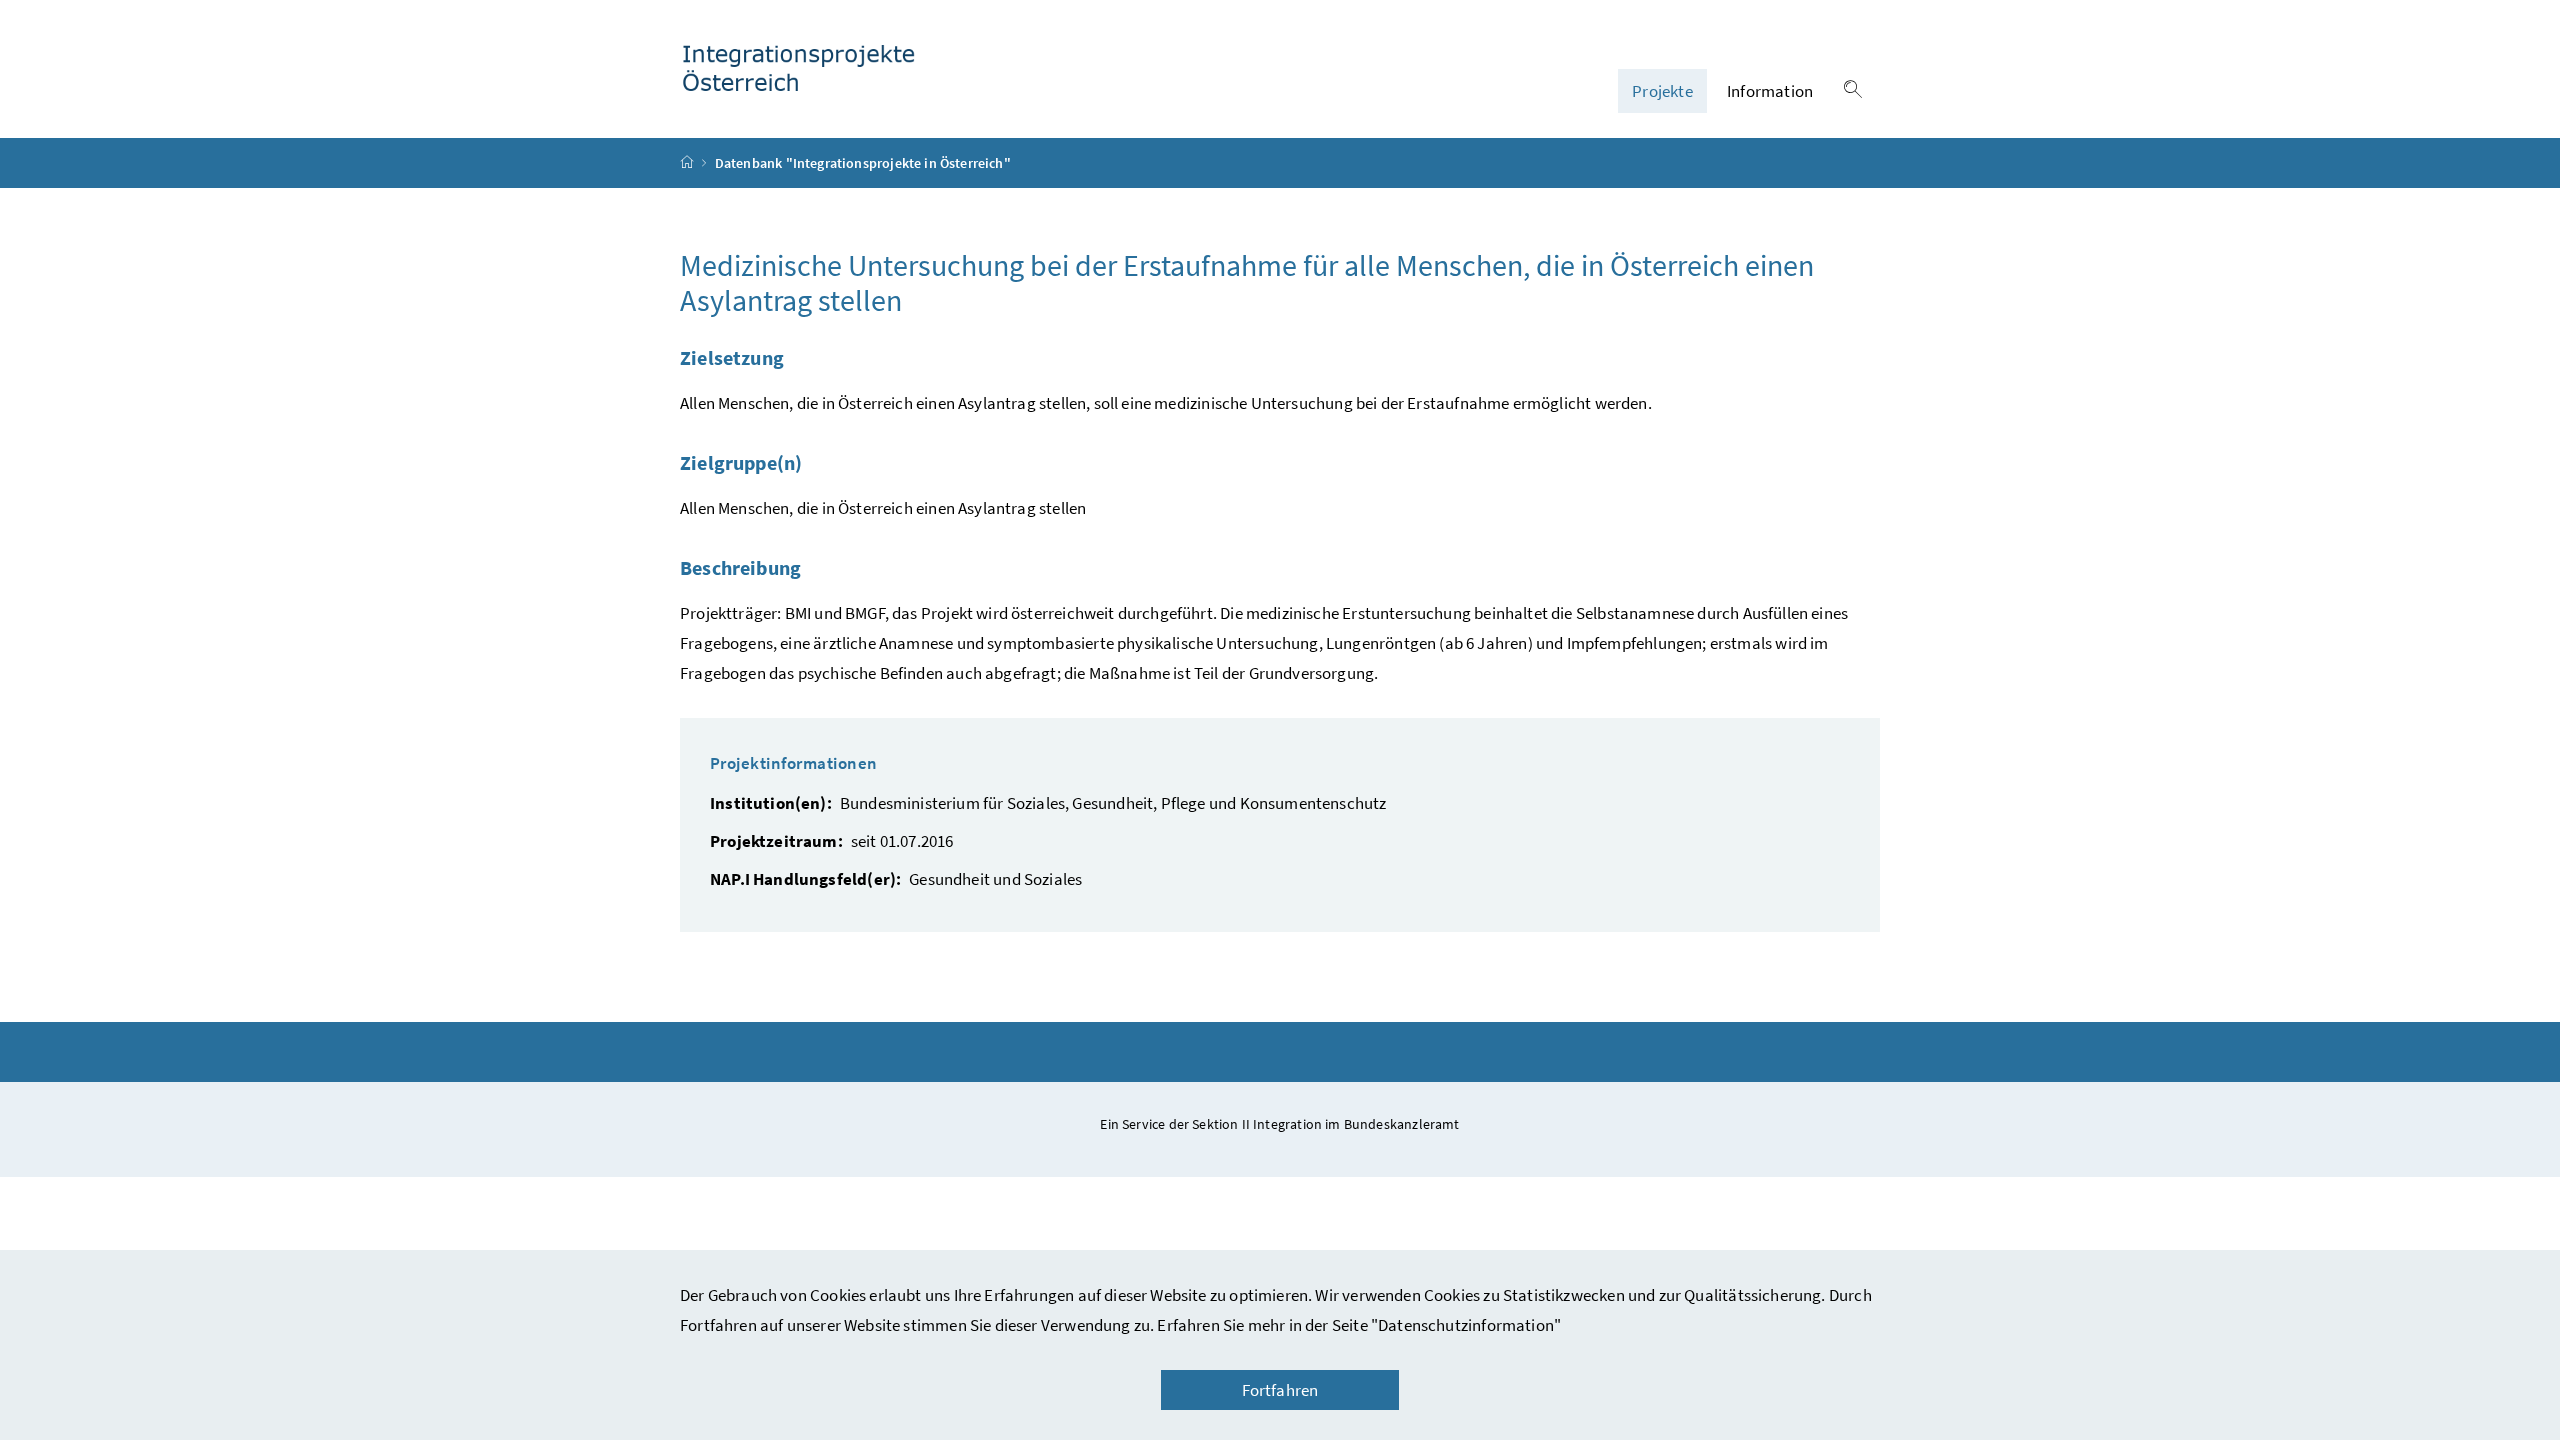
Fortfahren (1280, 1390)
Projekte (1662, 91)
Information (1770, 91)
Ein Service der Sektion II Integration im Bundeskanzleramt (1279, 1124)
